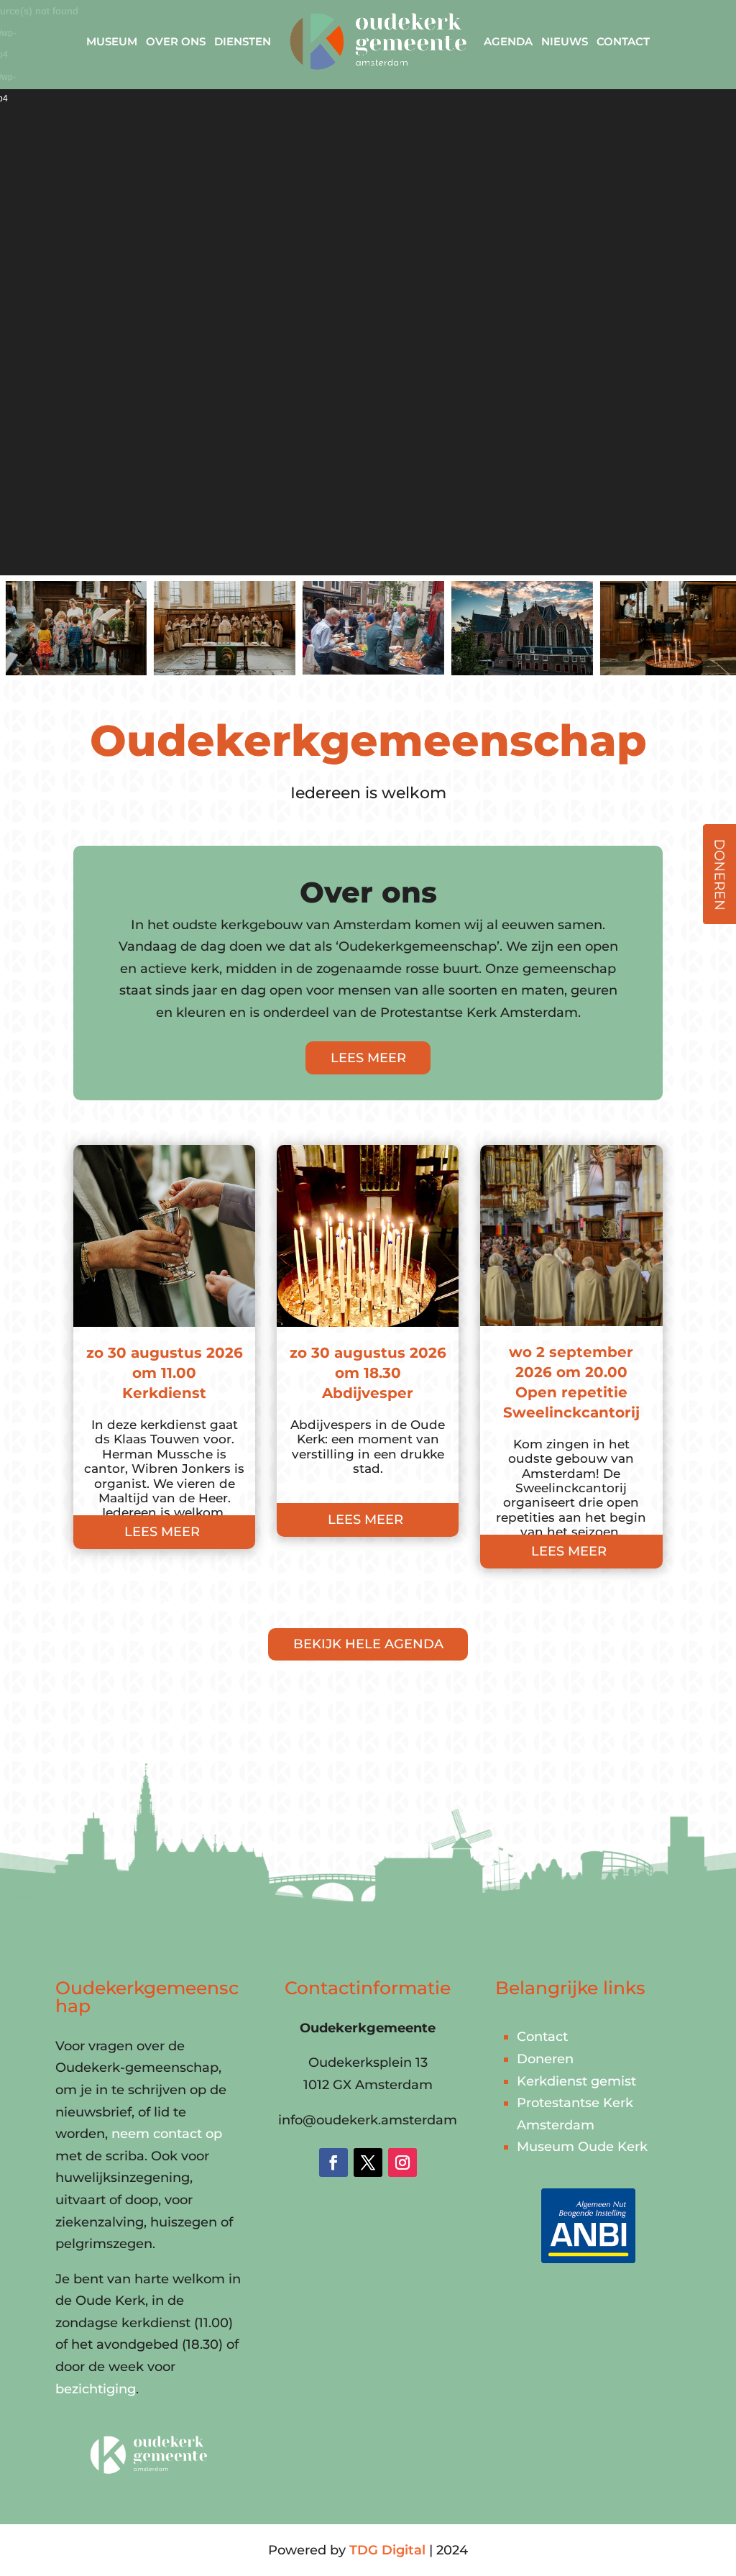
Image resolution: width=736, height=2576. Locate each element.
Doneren (545, 2059)
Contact (623, 41)
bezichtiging (96, 2389)
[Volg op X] (368, 2162)
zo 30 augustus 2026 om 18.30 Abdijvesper (368, 1373)
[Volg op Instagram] (402, 2162)
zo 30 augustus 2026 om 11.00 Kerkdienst (165, 1373)
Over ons (176, 41)
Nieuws (565, 41)
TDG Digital (387, 2550)
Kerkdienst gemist (576, 2081)
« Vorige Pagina (124, 1601)
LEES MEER (368, 1058)
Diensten (243, 41)
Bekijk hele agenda (368, 1644)
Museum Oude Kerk (582, 2147)
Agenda (508, 41)
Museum (112, 41)
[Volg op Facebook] (333, 2162)
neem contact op (167, 2134)
